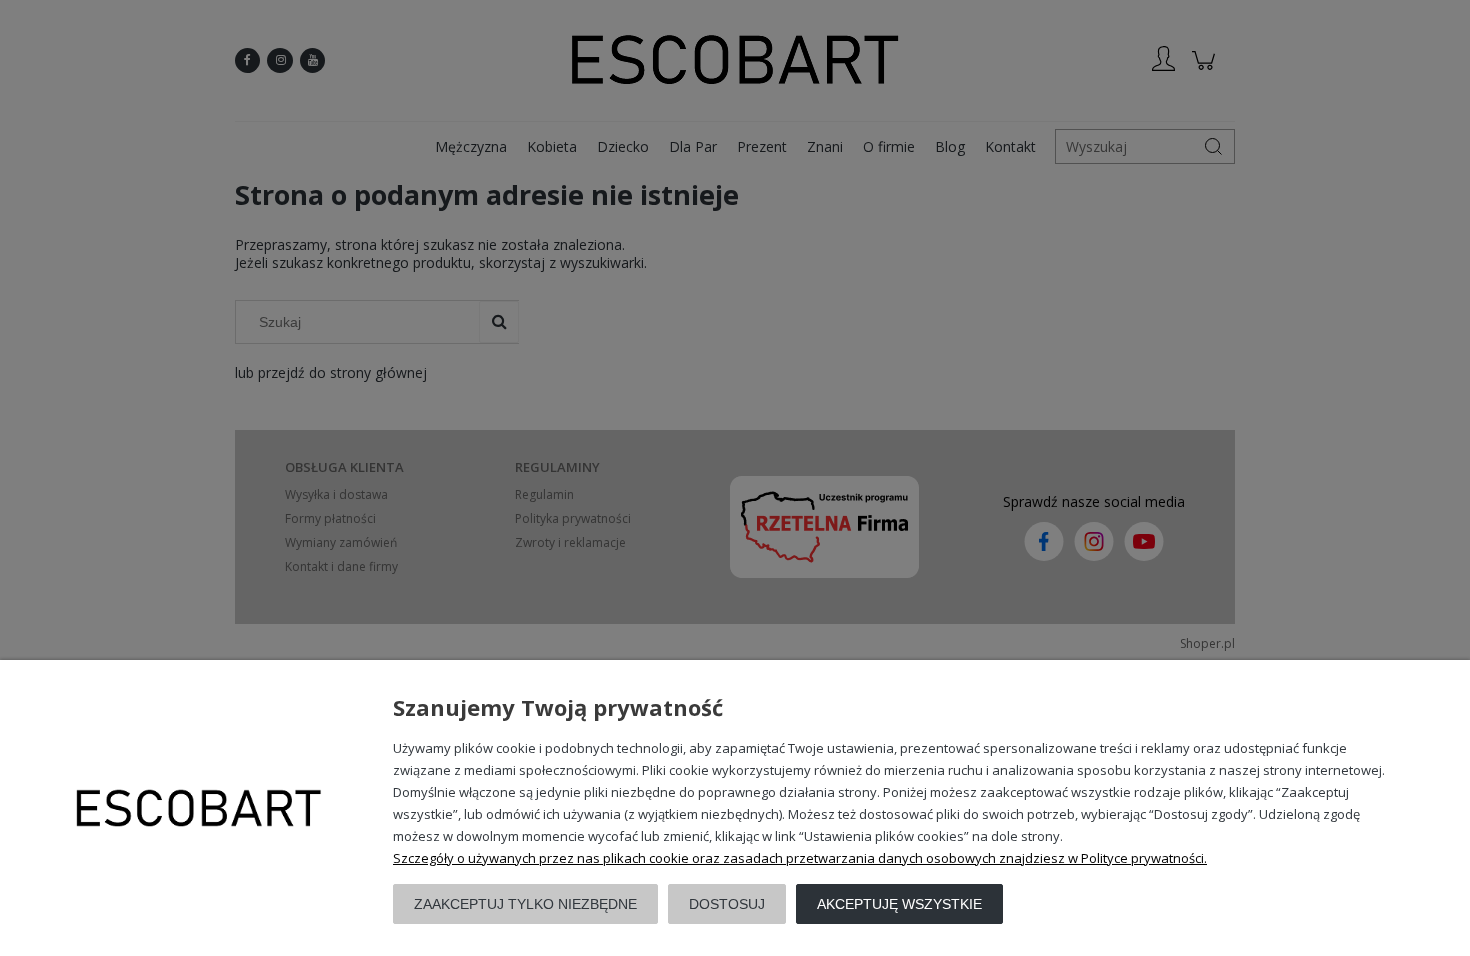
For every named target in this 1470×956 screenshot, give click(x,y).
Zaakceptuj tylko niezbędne (525, 904)
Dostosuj (727, 904)
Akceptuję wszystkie (899, 904)
